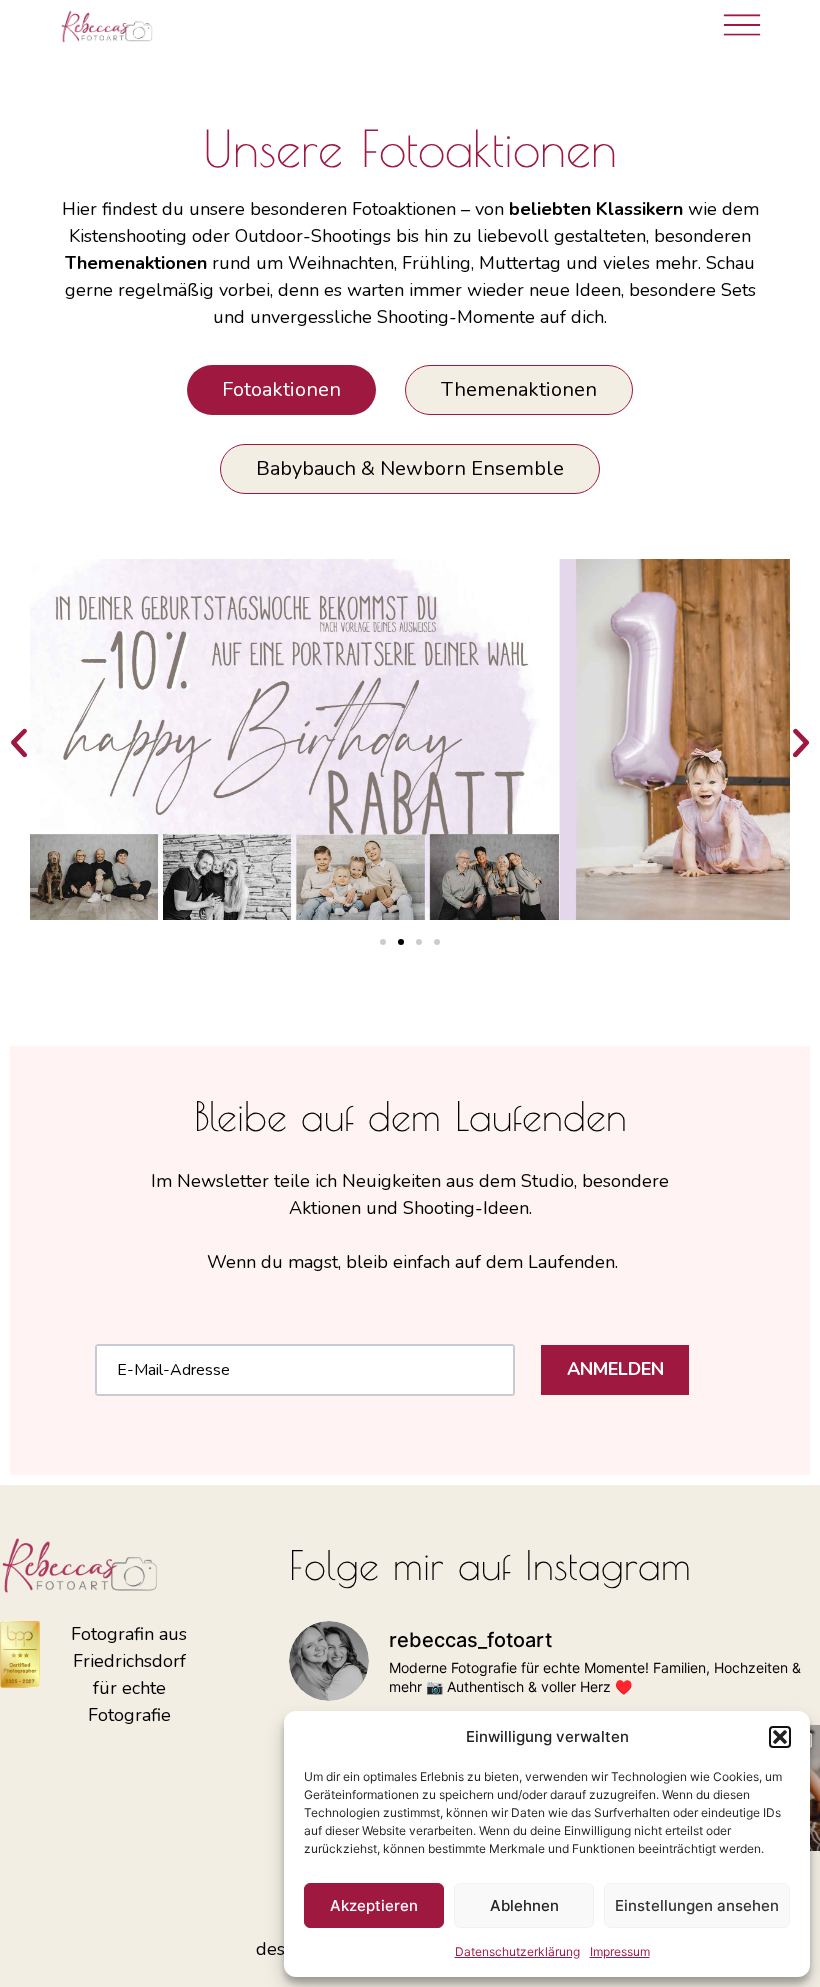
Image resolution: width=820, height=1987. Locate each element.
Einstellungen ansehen (697, 1905)
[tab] (281, 390)
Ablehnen (524, 1905)
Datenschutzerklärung (517, 1951)
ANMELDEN (615, 1369)
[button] (780, 1737)
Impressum (620, 1951)
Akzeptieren (374, 1905)
